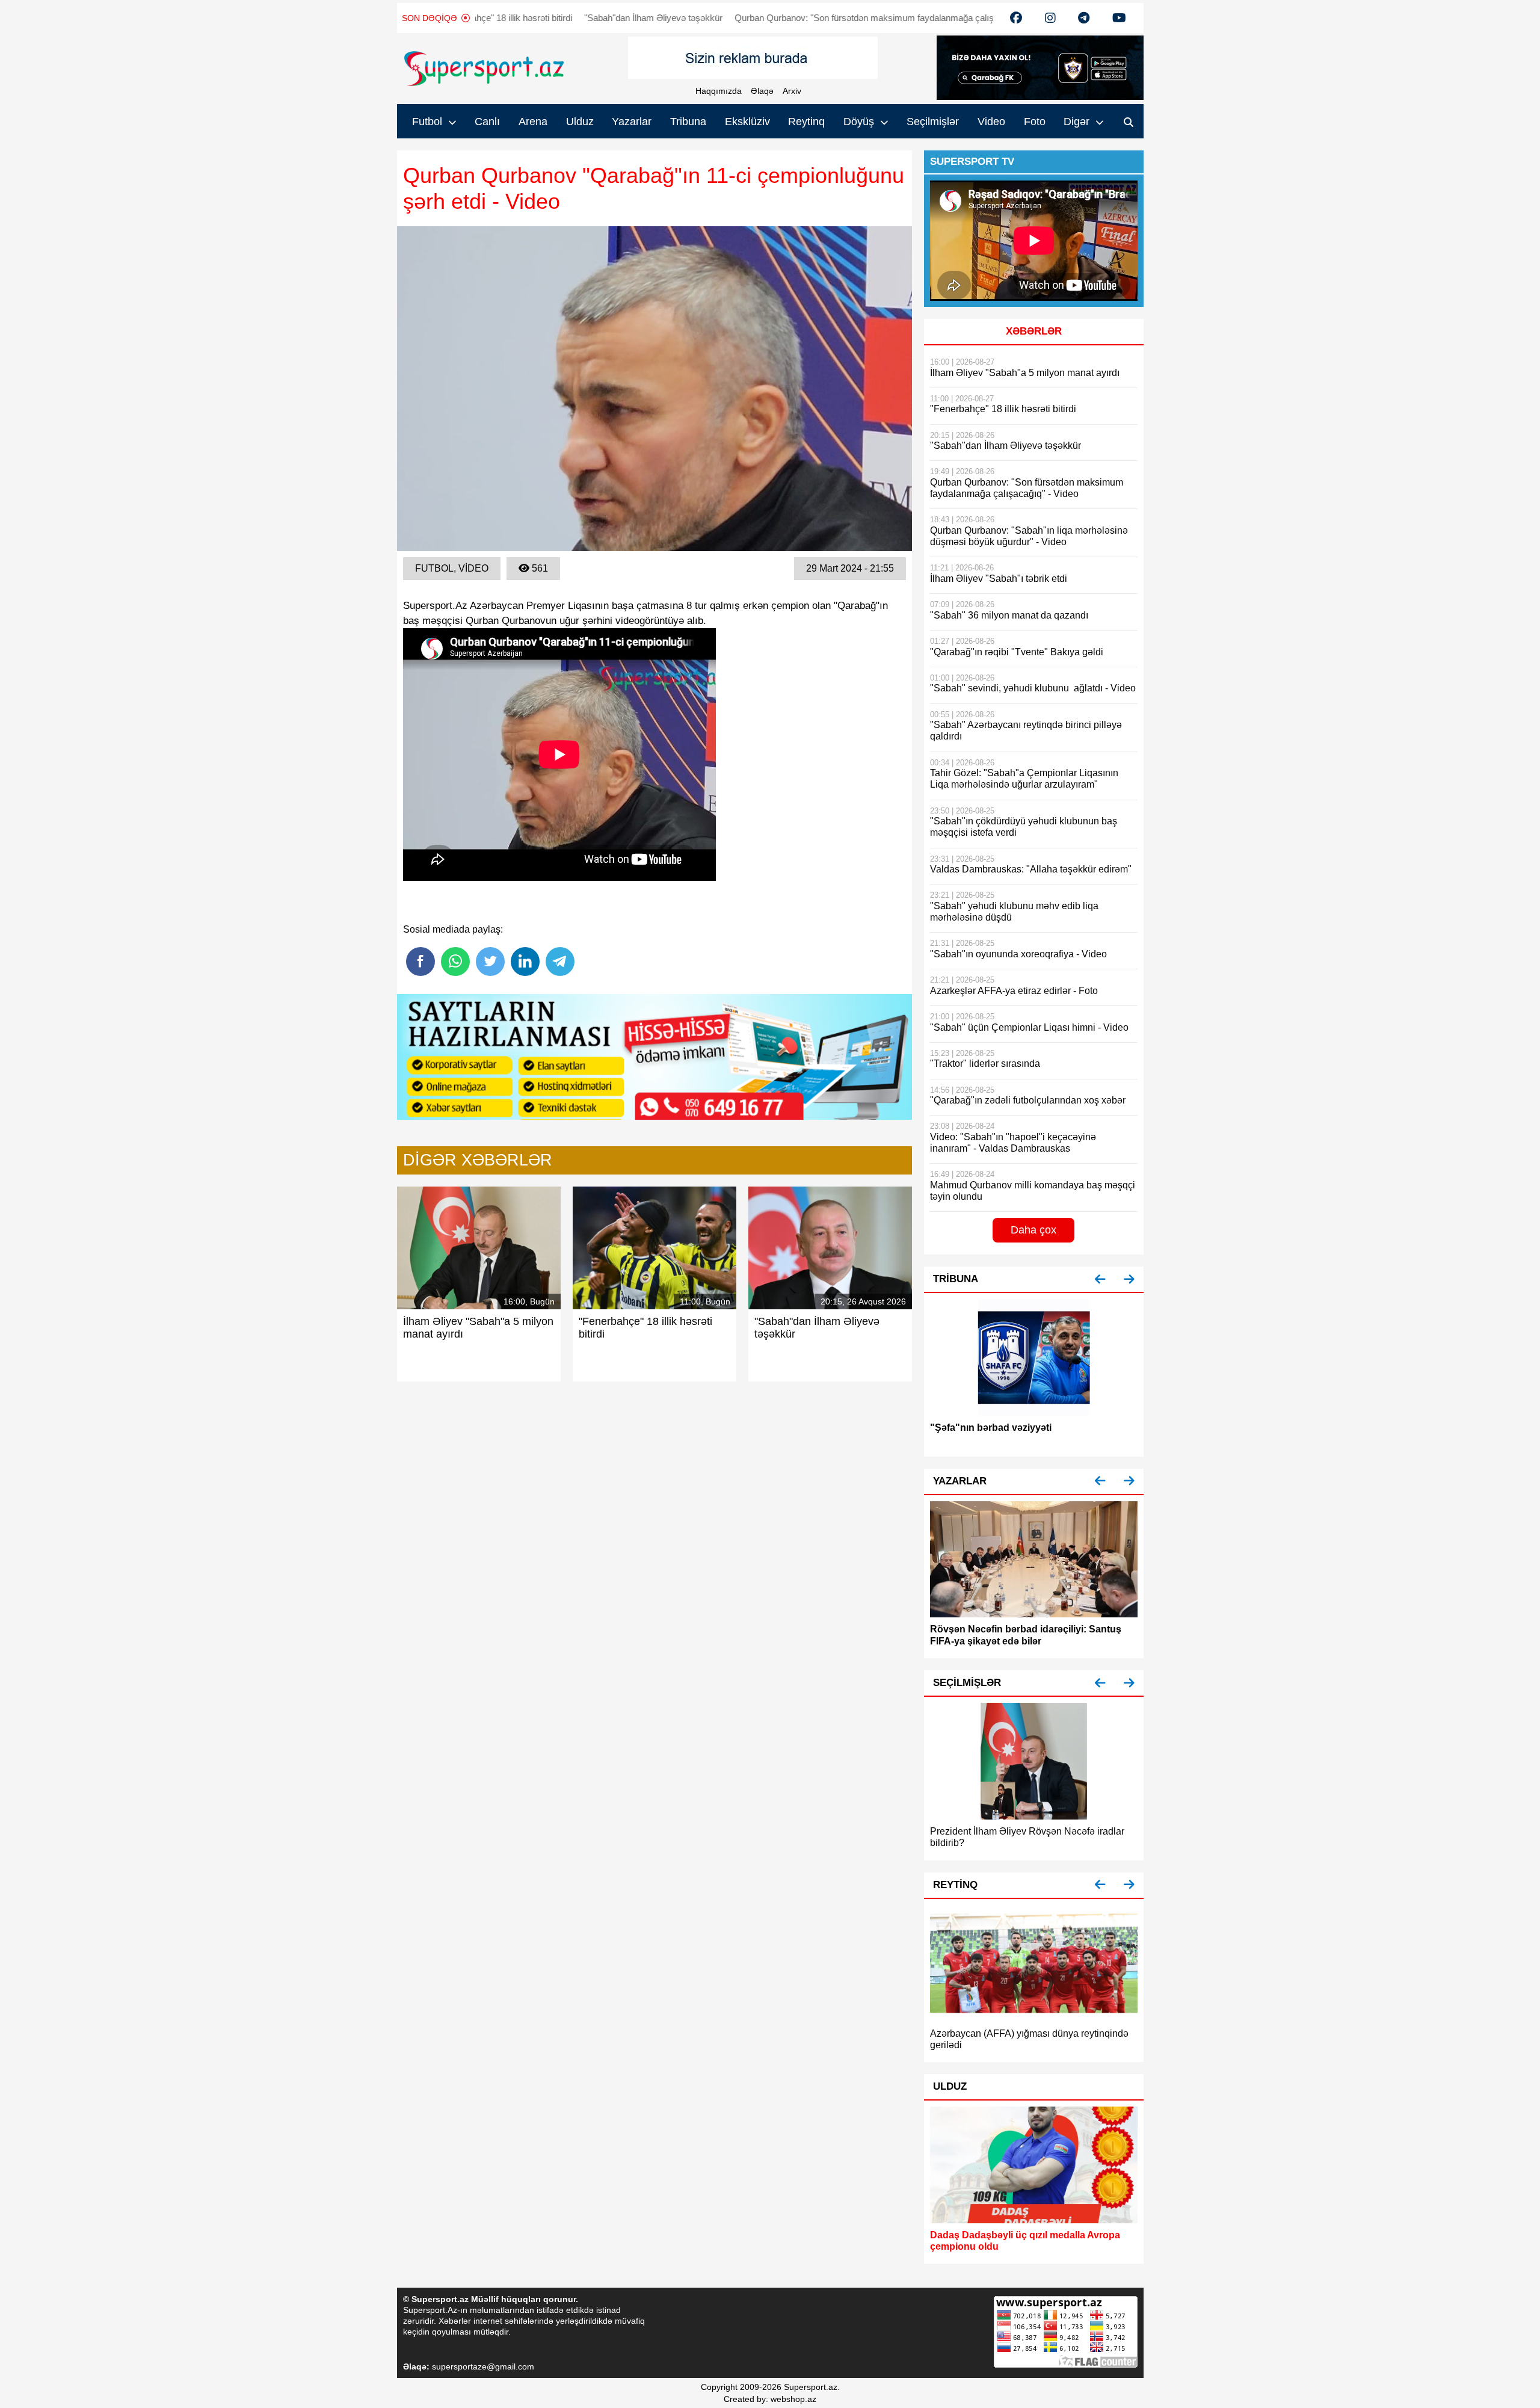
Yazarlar (632, 122)
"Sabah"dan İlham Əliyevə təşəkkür (600, 18)
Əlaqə (762, 91)
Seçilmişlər (933, 122)
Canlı (487, 122)
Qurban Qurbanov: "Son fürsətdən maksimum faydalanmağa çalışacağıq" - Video (840, 18)
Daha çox (1033, 1230)
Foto (1035, 122)
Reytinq (806, 122)
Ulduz (580, 122)
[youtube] (1016, 18)
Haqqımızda (719, 91)
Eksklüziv (747, 122)
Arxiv (792, 91)
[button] (1100, 1280)
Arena (533, 122)
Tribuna (688, 122)
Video (991, 122)
